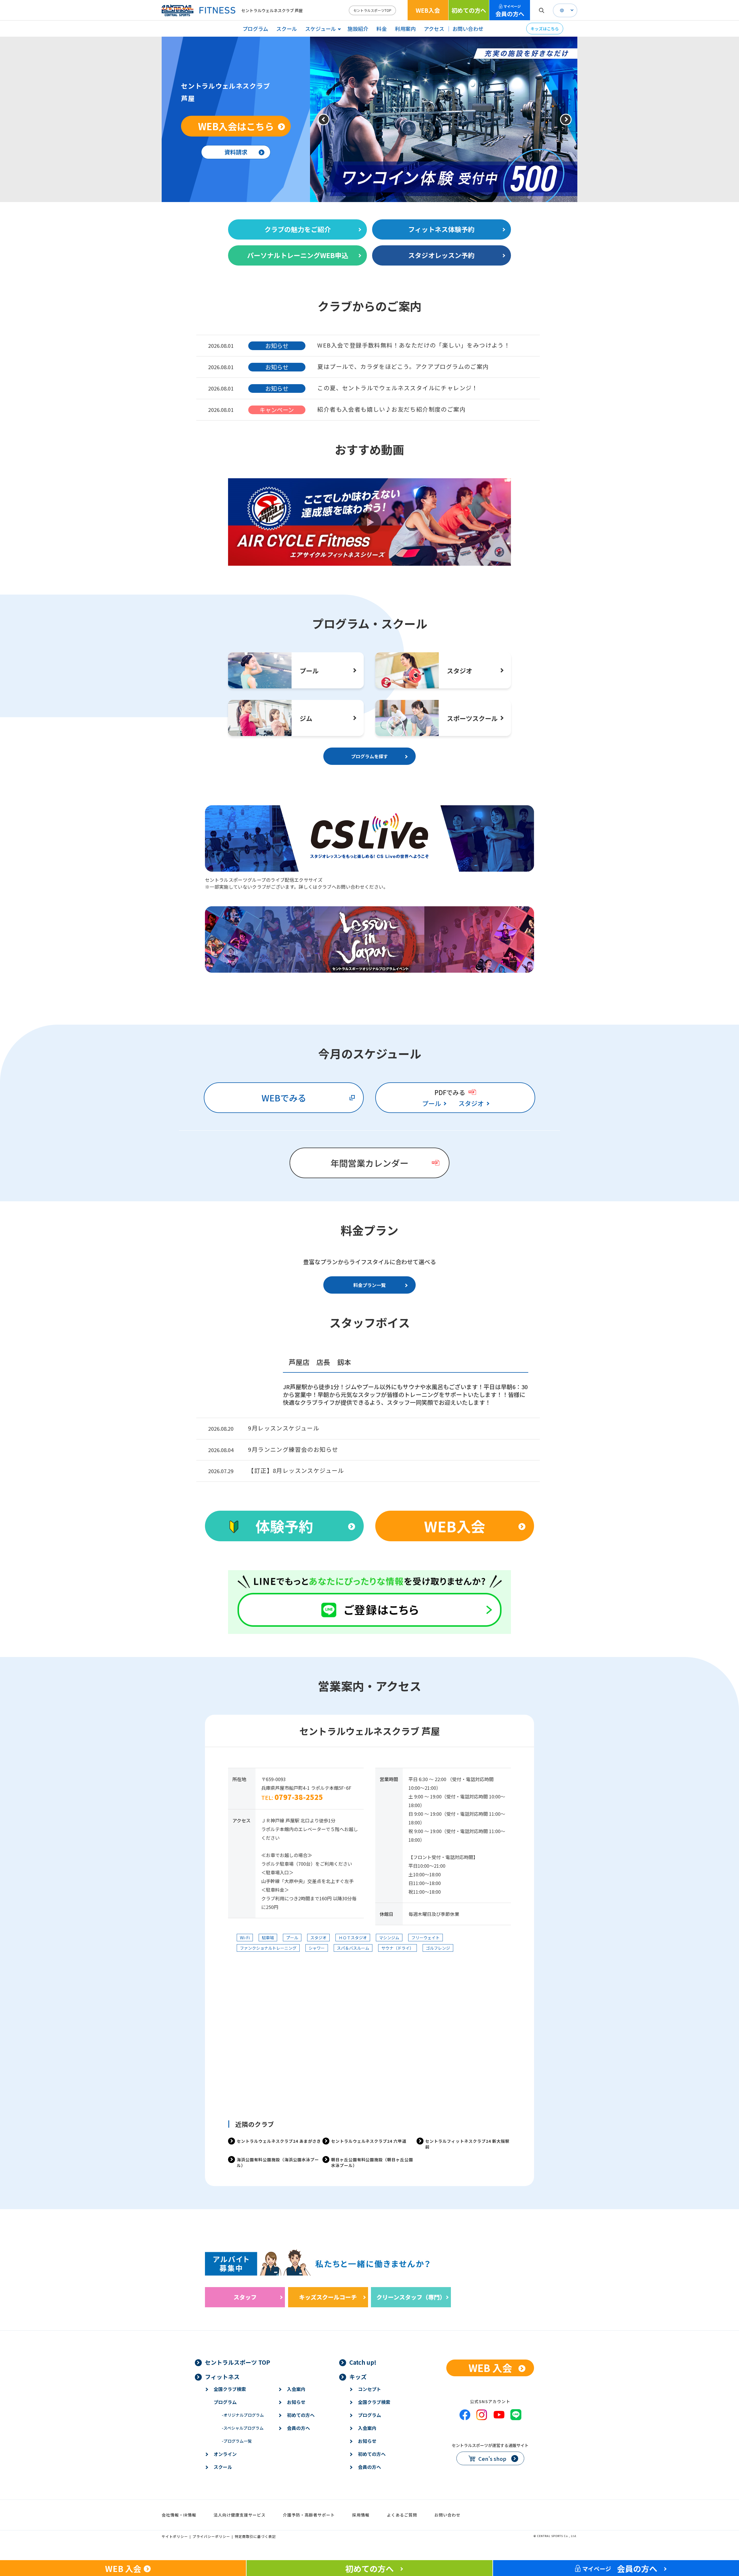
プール (432, 1103)
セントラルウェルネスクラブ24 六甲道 (369, 2141)
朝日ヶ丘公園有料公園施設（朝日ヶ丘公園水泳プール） (372, 2162)
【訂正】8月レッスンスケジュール (296, 1470)
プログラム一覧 (237, 2441)
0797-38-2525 (299, 1797)
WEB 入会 (490, 2368)
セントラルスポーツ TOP (238, 2362)
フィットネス (222, 2377)
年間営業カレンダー (369, 1163)
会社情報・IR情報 (179, 2515)
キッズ (358, 2377)
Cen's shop (492, 2459)
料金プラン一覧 (369, 1285)
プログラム (255, 29)
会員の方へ (510, 11)
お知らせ (296, 2402)
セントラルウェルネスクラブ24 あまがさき (279, 2141)
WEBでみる (284, 1098)
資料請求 (236, 152)
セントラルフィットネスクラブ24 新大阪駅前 (467, 2144)
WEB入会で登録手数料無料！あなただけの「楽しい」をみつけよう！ (414, 345)
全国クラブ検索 (230, 2389)
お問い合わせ (468, 29)
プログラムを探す (369, 756)
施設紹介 (358, 29)
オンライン (225, 2454)
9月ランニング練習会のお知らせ (293, 1449)
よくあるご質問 (402, 2515)
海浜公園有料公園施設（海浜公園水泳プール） (278, 2162)
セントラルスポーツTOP (372, 10)
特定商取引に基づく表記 (255, 2536)
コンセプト (369, 2389)
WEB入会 (428, 10)
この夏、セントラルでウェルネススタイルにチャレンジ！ (398, 388)
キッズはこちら (545, 29)
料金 (382, 29)
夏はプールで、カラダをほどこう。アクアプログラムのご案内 (403, 366)
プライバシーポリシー (211, 2536)
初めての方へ (469, 10)
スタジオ (471, 1103)
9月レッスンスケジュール (284, 1428)
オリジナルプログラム (243, 2415)
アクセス (434, 29)
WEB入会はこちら (236, 126)
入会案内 (296, 2389)
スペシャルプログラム (243, 2428)
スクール (287, 29)
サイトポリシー (175, 2536)
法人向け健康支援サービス (240, 2515)
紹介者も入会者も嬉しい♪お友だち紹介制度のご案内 (391, 409)
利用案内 (405, 29)
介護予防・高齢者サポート (309, 2515)
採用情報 (361, 2515)
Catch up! (363, 2362)
